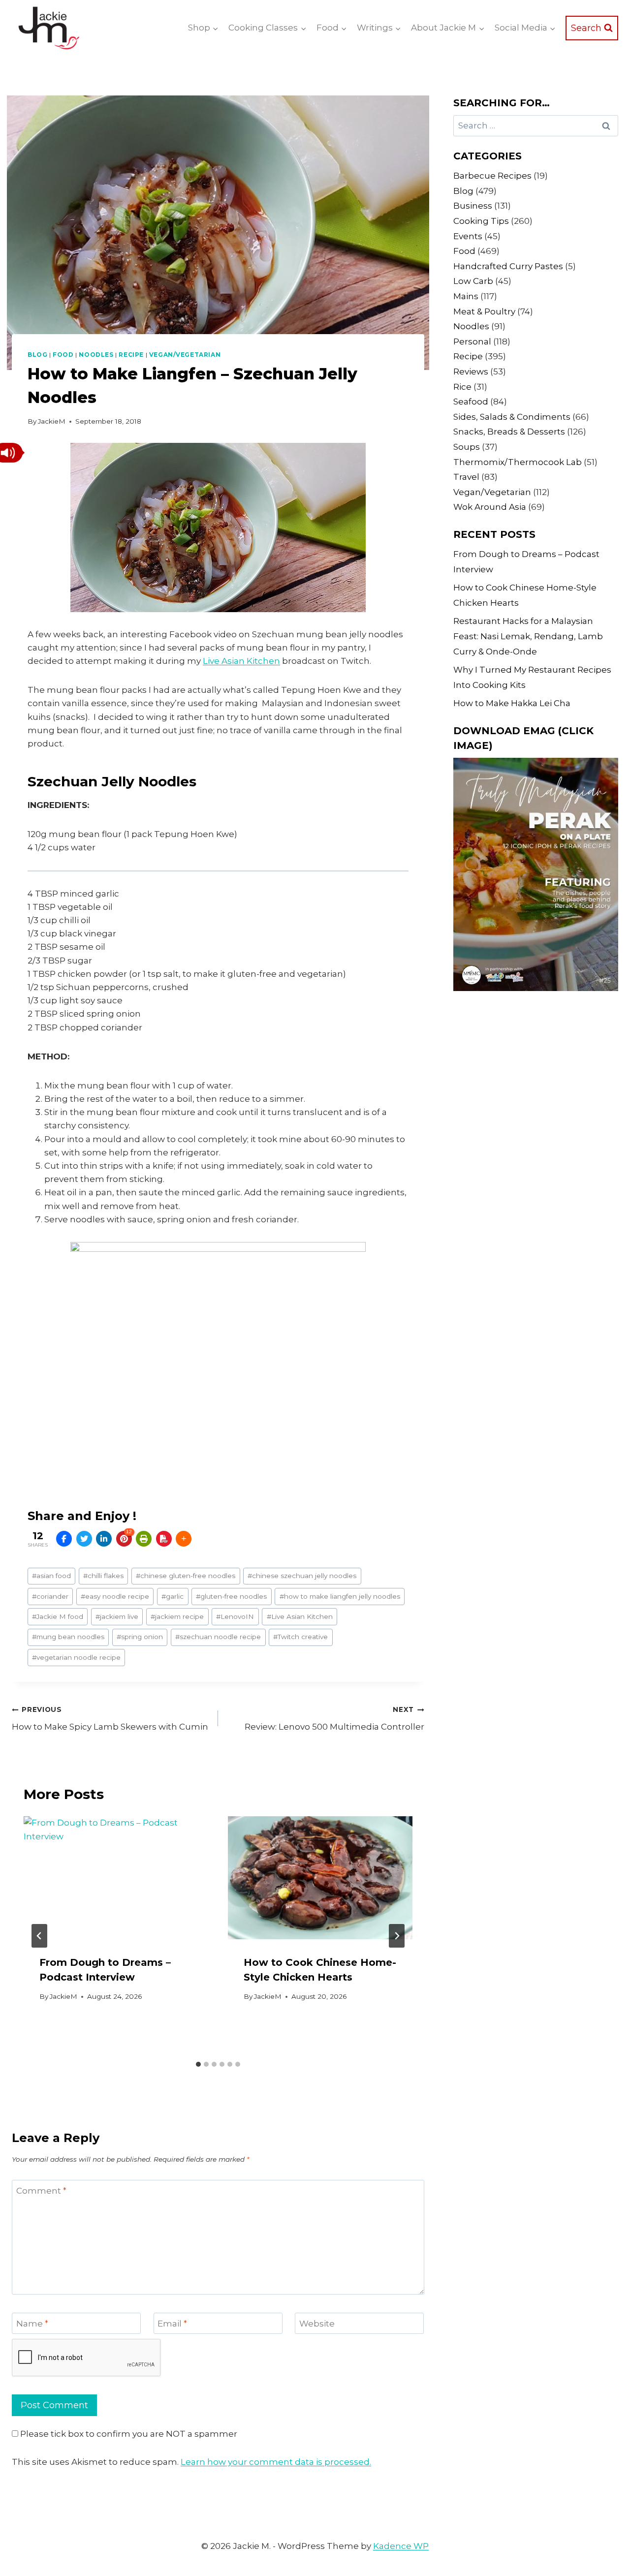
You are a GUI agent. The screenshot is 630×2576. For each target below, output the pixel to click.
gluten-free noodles (231, 1596)
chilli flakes (103, 1576)
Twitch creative (300, 1637)
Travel (466, 477)
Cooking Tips (481, 221)
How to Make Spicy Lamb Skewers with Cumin (110, 1719)
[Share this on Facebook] (64, 1539)
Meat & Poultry (484, 311)
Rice (462, 387)
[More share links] (184, 1539)
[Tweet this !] (84, 1539)
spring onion (140, 1637)
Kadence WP (401, 2546)
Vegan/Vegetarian (185, 355)
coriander (50, 1596)
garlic (173, 1596)
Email (172, 2324)
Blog (37, 355)
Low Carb (473, 281)
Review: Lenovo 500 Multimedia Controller (334, 1719)
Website (317, 2324)
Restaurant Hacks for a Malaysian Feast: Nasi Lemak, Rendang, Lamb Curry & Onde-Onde (528, 636)
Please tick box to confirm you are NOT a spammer (128, 2434)
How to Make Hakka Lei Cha (512, 703)
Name (32, 2324)
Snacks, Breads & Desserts (509, 432)
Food (63, 355)
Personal (472, 341)
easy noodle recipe (115, 1596)
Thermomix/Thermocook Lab (518, 462)
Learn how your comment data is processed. (276, 2462)
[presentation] (116, 1878)
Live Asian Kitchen (241, 661)
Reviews (471, 372)
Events (468, 236)
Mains (466, 296)
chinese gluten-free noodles (186, 1576)
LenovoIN (235, 1616)
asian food (51, 1576)
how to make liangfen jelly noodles (340, 1596)
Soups (467, 447)
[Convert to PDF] (164, 1539)
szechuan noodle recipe (218, 1637)
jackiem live (117, 1616)
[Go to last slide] (39, 1936)
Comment (41, 2191)
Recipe (131, 355)
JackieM (52, 421)
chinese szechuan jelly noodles (302, 1576)
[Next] (397, 1936)
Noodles (96, 355)
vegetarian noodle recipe (76, 1657)
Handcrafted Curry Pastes (508, 266)
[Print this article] (144, 1539)
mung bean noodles (68, 1637)
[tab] (198, 2064)
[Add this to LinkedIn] (104, 1539)
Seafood (471, 402)
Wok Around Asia (490, 507)
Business (473, 206)
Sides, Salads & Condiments (512, 417)
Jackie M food (58, 1616)
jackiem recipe (177, 1616)
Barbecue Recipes (492, 176)
